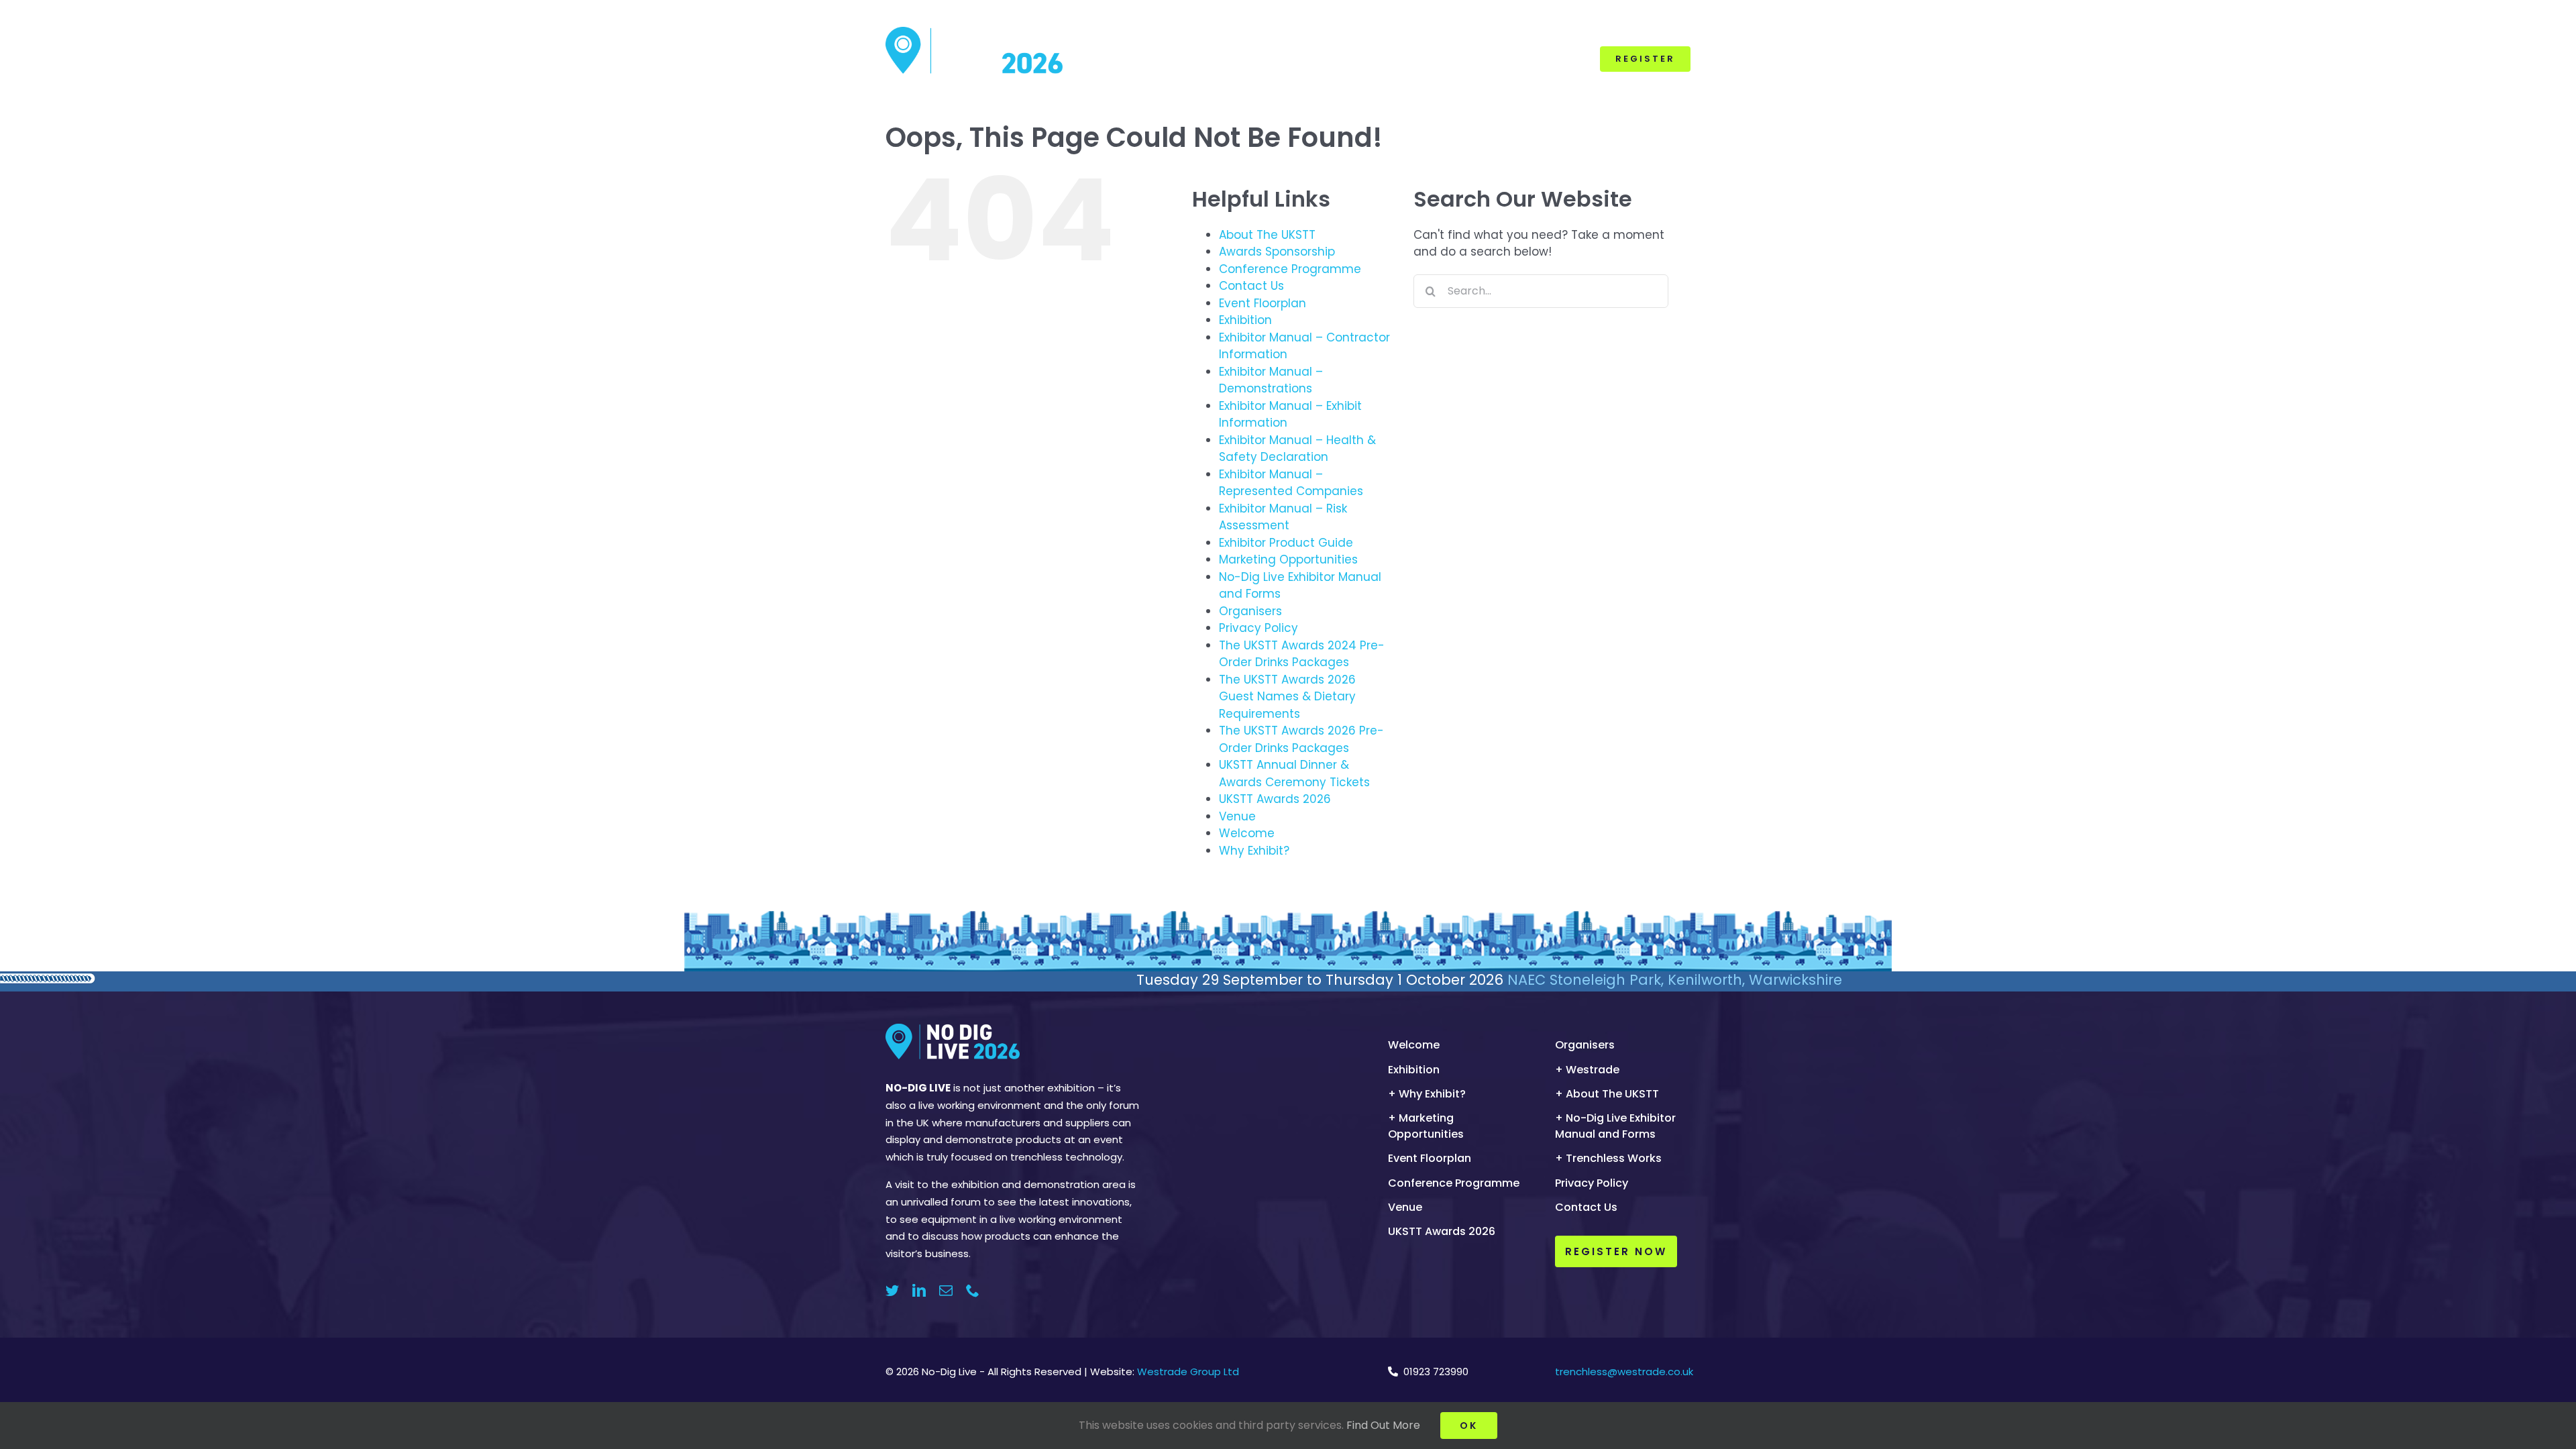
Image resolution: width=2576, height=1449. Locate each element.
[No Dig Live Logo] (974, 32)
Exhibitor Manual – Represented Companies (1291, 483)
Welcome (1247, 833)
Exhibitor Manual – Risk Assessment (1283, 517)
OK (1469, 1426)
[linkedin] (919, 1291)
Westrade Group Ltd (1188, 1372)
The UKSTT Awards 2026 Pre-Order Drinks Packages (1301, 739)
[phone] (973, 1291)
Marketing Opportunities (1288, 559)
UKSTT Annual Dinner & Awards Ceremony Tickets (1294, 773)
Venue (1237, 816)
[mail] (946, 1291)
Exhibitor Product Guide (1286, 543)
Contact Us (1251, 286)
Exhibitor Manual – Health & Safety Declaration (1297, 449)
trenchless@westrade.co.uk (1624, 1372)
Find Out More (1383, 1425)
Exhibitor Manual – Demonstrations (1271, 380)
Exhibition (1245, 320)
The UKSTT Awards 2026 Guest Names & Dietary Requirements (1287, 697)
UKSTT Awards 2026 (1275, 799)
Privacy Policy (1258, 628)
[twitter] (892, 1291)
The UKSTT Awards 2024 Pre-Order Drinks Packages (1302, 654)
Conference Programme (1290, 269)
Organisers (1250, 611)
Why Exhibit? (1254, 851)
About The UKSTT (1267, 235)
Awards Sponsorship (1277, 252)
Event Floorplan (1263, 303)
